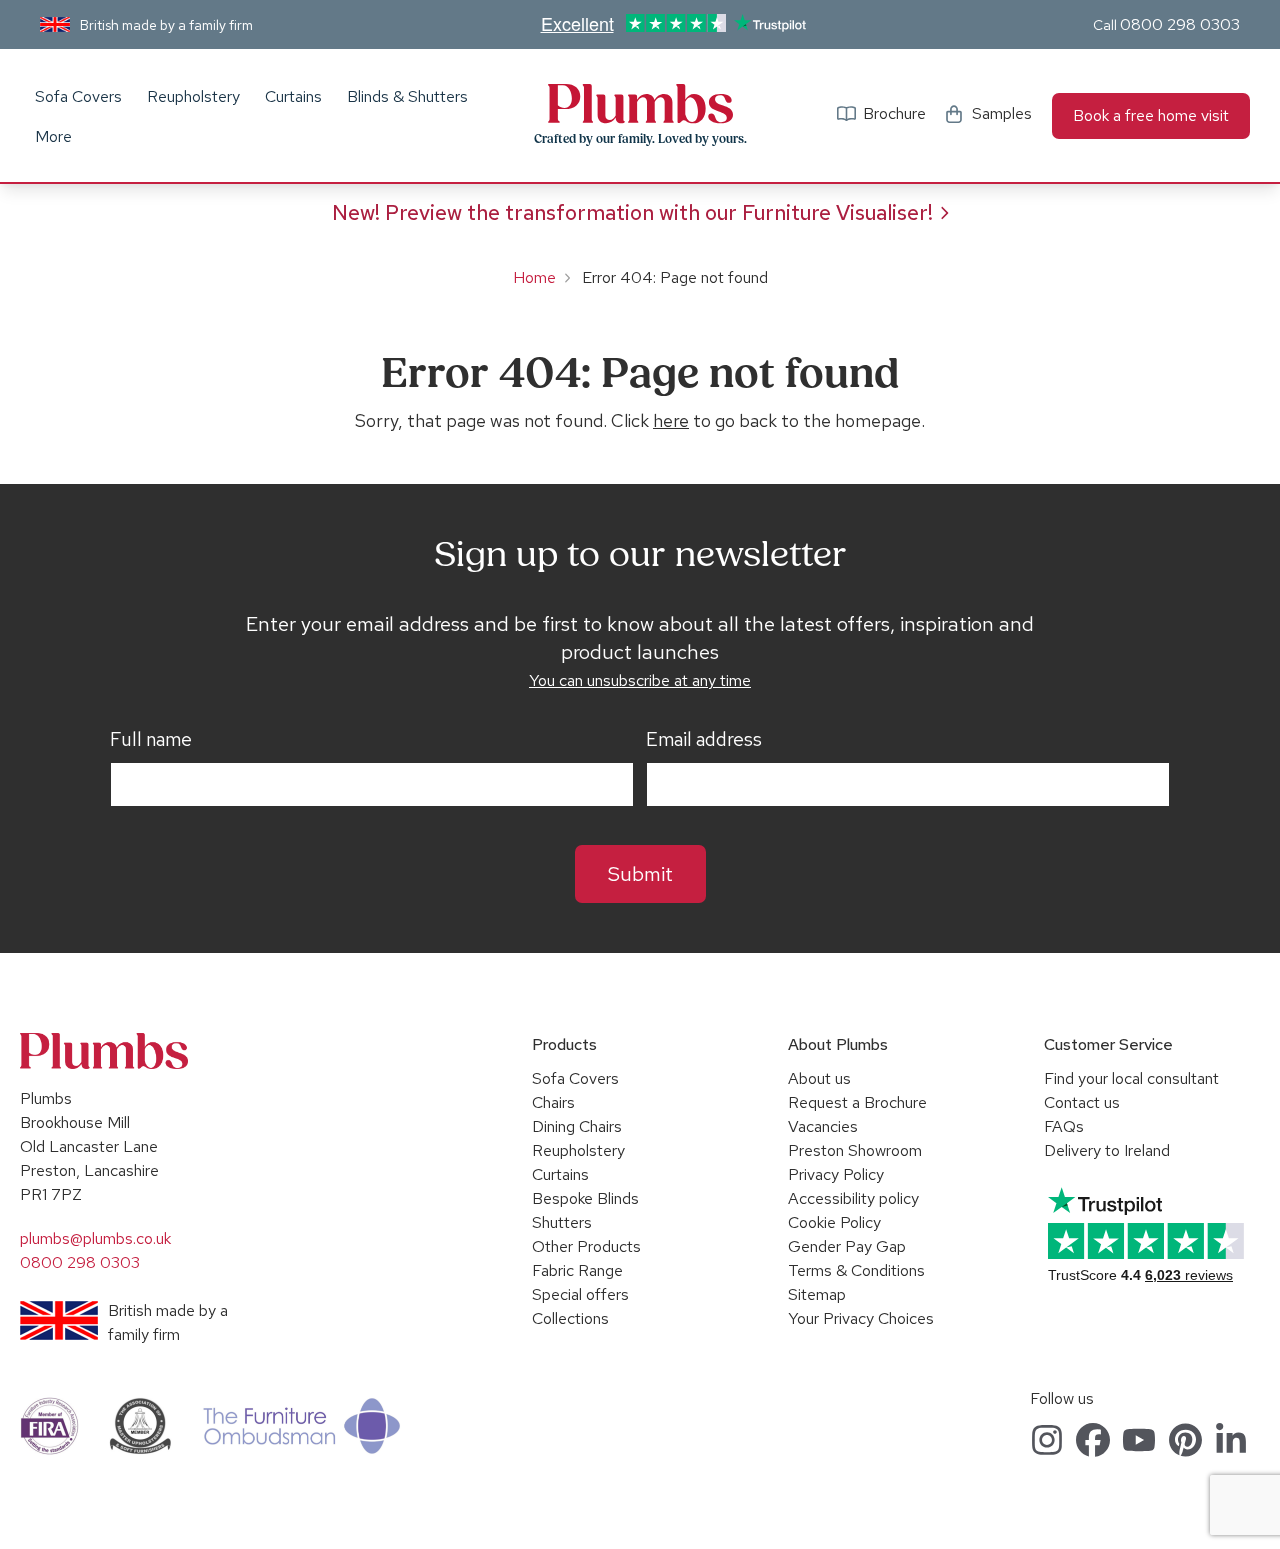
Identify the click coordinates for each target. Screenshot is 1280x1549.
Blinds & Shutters (407, 96)
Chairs (553, 1102)
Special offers (580, 1294)
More (53, 136)
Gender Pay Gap (847, 1246)
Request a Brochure (857, 1102)
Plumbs (640, 104)
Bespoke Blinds (585, 1198)
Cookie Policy (834, 1222)
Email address (704, 740)
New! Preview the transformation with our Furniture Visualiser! (632, 212)
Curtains (293, 96)
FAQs (1064, 1126)
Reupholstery (193, 96)
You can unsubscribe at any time (640, 680)
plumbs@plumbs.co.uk (95, 1238)
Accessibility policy (853, 1198)
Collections (570, 1318)
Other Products (586, 1246)
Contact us (1082, 1102)
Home (534, 277)
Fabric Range (577, 1270)
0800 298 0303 (1180, 24)
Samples (1002, 113)
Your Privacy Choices (861, 1318)
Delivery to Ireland (1107, 1150)
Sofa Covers (78, 96)
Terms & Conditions (856, 1270)
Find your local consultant (1131, 1078)
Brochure (894, 113)
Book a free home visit (1151, 115)
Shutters (562, 1222)
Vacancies (823, 1126)
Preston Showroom (855, 1150)
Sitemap (817, 1294)
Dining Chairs (577, 1126)
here (671, 420)
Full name (151, 740)
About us (819, 1078)
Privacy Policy (836, 1174)
